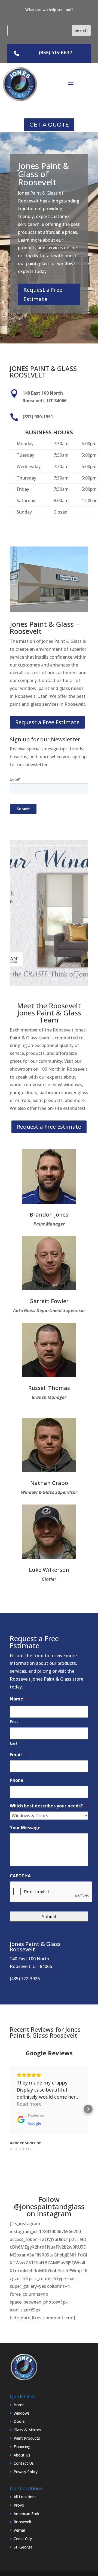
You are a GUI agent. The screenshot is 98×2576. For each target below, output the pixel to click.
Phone (17, 1780)
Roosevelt (23, 2522)
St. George (23, 2547)
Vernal (19, 2530)
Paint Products (27, 2438)
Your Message (25, 1828)
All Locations (25, 2497)
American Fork (26, 2514)
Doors (19, 2421)
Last (14, 1743)
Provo (19, 2505)
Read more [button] (29, 2104)
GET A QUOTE (49, 125)
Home (19, 2405)
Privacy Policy (26, 2472)
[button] (10, 2109)
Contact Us (24, 2463)
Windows (22, 2413)
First (14, 1721)
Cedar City (23, 2539)
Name (19, 1699)
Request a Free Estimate (43, 294)
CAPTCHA (20, 1876)
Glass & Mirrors (27, 2430)
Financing (22, 2447)
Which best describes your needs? (49, 1806)
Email (18, 1755)
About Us (22, 2455)
